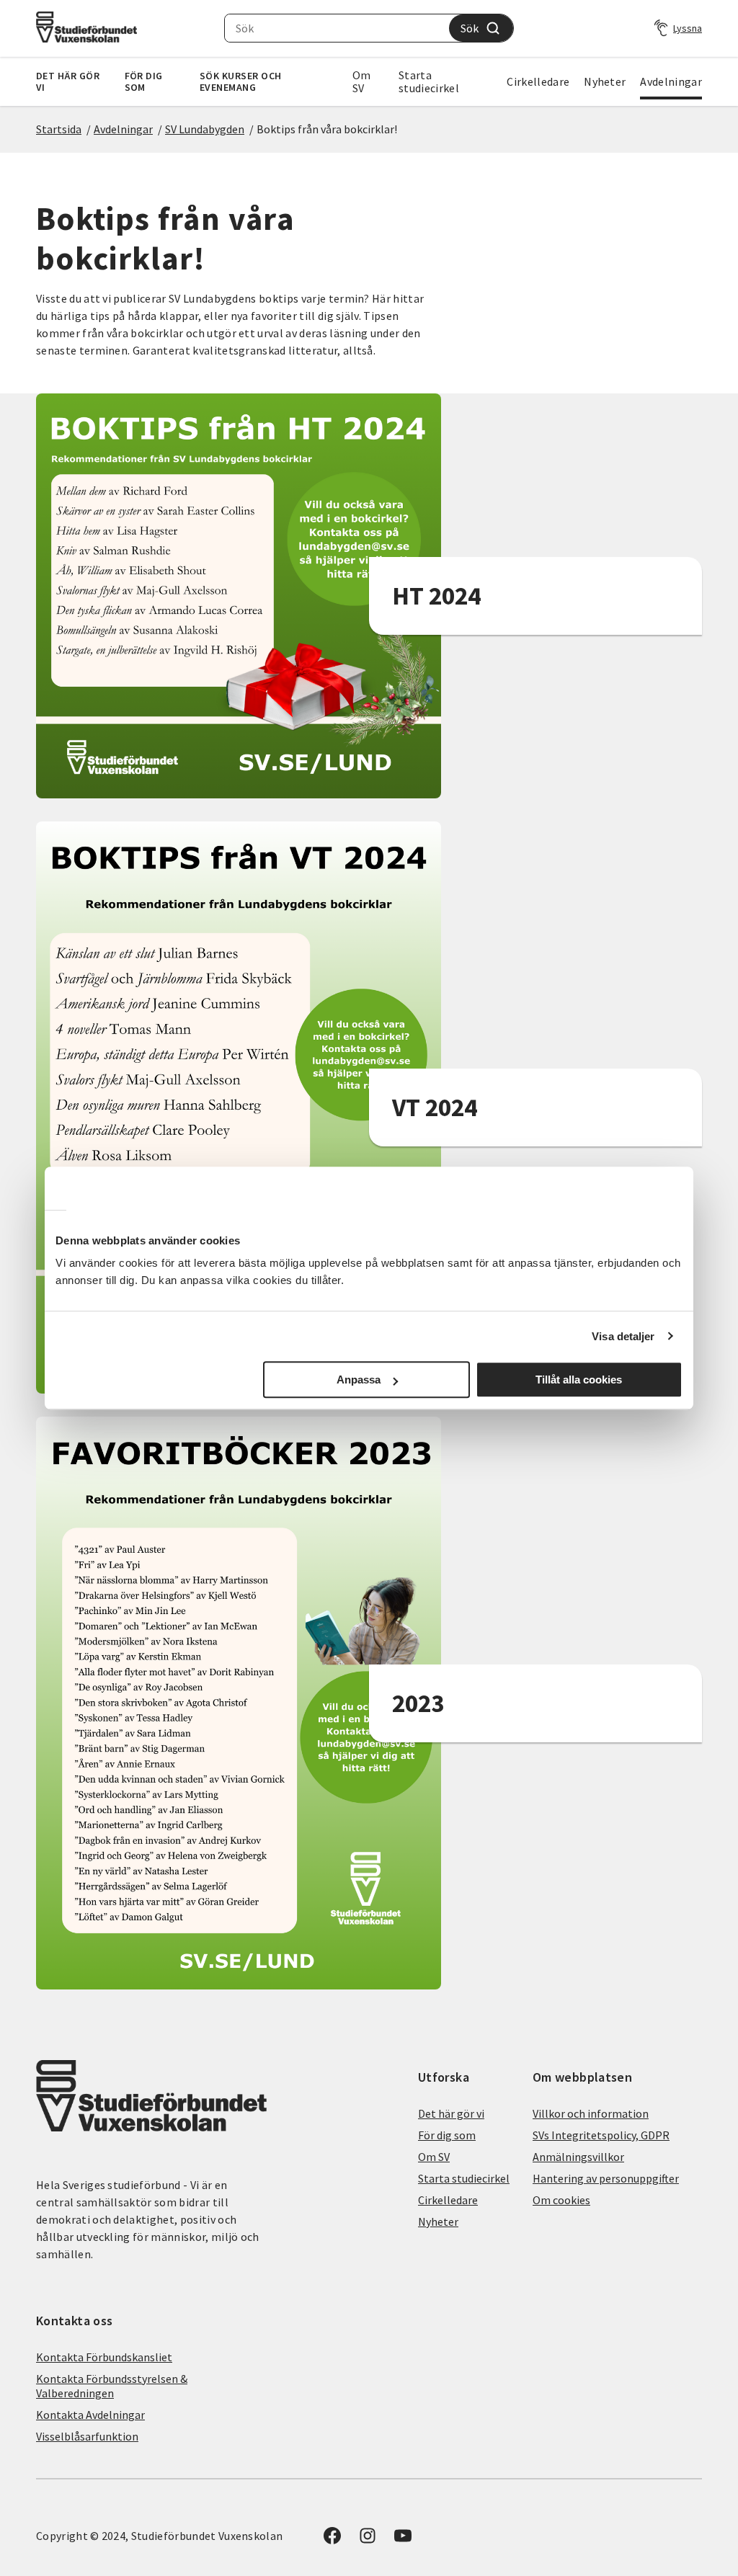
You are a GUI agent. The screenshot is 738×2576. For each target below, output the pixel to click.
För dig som (144, 81)
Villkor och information (591, 2113)
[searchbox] (337, 28)
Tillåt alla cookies (579, 1380)
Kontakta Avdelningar (90, 2415)
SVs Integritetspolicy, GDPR (601, 2135)
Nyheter (605, 81)
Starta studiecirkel (429, 81)
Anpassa (359, 1380)
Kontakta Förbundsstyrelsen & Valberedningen (112, 2386)
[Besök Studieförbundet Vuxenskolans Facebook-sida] (332, 2540)
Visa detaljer (623, 1336)
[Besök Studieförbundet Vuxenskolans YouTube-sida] (403, 2540)
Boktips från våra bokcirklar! (327, 129)
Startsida (59, 129)
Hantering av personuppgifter (606, 2178)
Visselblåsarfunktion (87, 2436)
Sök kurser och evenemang (241, 81)
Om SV (362, 81)
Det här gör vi (68, 81)
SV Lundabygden (205, 129)
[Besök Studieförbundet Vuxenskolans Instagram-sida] (368, 2540)
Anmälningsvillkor (578, 2157)
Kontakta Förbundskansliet (104, 2357)
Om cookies (561, 2200)
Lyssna (688, 28)
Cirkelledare (538, 81)
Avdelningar (671, 81)
